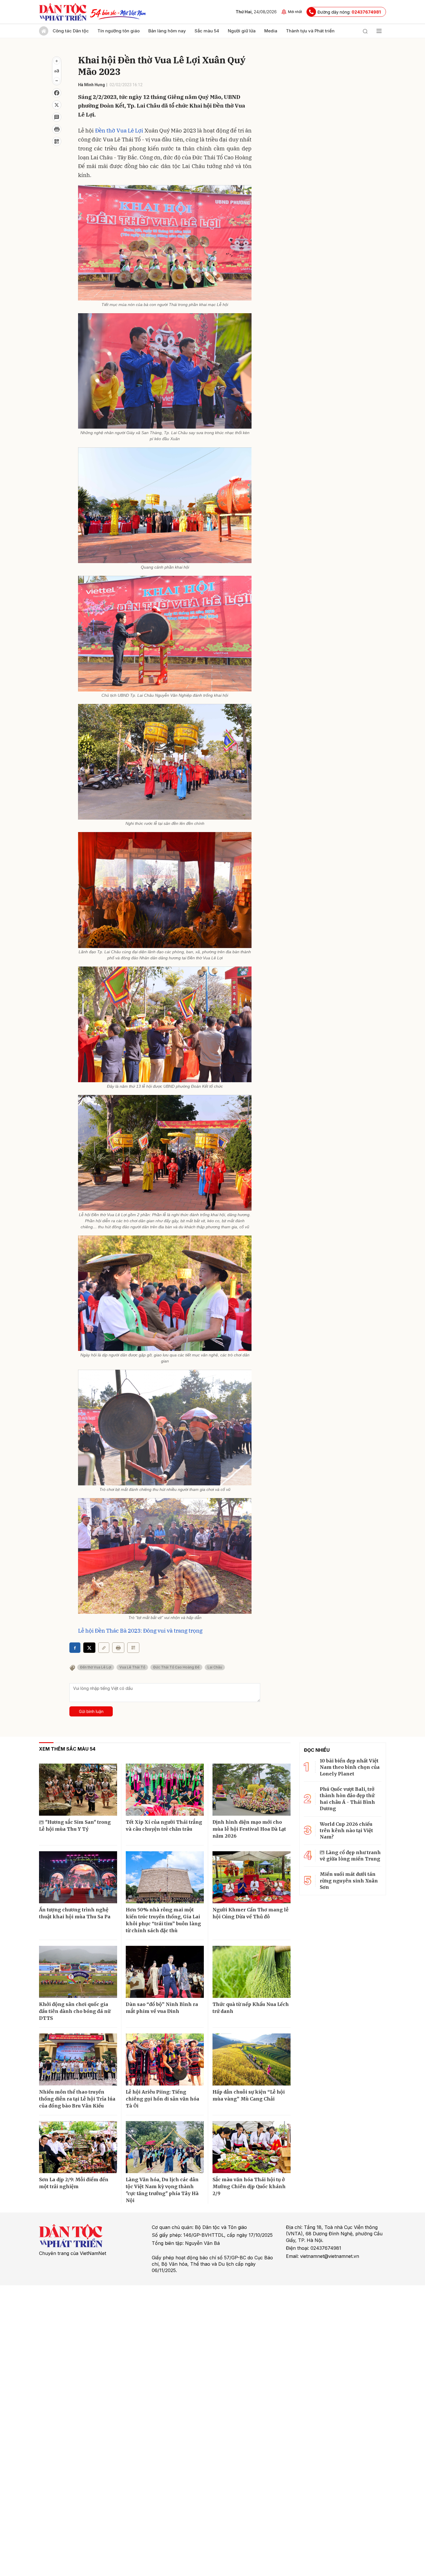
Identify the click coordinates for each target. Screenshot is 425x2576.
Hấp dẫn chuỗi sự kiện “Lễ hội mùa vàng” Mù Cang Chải (249, 2095)
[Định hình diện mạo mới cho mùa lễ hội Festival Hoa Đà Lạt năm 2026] (252, 1790)
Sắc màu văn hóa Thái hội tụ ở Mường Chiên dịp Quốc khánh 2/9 (249, 2186)
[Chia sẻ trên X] (57, 105)
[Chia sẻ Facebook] (57, 93)
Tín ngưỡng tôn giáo (119, 31)
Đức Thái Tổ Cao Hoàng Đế (176, 1667)
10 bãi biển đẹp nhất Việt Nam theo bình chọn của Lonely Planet (350, 1767)
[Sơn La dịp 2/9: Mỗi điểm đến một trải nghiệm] (78, 2147)
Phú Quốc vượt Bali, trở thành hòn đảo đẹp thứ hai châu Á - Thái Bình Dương (347, 1799)
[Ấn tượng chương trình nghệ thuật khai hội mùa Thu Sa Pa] (78, 1877)
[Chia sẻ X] (89, 1648)
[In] (118, 1648)
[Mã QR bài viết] (57, 141)
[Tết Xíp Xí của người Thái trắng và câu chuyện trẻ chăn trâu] (165, 1790)
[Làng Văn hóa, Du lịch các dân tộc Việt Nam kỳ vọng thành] (165, 2147)
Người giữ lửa (242, 31)
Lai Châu (215, 1667)
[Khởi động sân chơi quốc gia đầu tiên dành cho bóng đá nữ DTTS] (78, 1972)
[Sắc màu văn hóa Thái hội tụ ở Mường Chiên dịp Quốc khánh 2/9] (252, 2147)
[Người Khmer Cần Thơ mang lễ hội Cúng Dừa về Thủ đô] (252, 1877)
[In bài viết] (57, 129)
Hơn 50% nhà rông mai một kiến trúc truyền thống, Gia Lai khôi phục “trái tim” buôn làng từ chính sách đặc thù (163, 1920)
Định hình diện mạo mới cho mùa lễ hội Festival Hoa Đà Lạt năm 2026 (249, 1829)
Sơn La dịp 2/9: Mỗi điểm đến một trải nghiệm (74, 2183)
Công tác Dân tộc (71, 31)
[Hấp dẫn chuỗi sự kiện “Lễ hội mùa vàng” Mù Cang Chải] (252, 2059)
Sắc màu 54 (207, 31)
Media (271, 31)
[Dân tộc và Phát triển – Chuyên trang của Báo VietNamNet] (63, 12)
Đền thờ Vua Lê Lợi (119, 130)
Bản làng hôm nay (167, 31)
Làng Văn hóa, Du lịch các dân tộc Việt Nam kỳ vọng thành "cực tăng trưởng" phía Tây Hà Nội (162, 2190)
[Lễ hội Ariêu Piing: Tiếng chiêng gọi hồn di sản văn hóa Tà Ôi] (165, 2059)
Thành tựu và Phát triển (310, 31)
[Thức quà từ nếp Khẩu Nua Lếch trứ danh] (252, 1972)
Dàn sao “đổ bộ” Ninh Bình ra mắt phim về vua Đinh (162, 2008)
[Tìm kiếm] (365, 31)
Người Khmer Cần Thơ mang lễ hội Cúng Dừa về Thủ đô (251, 1913)
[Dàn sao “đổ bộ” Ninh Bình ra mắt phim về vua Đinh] (165, 1972)
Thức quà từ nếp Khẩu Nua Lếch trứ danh (251, 2008)
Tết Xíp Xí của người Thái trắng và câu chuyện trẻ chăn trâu (164, 1825)
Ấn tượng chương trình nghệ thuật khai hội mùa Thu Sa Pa (75, 1913)
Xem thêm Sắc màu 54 (67, 1749)
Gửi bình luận (91, 1711)
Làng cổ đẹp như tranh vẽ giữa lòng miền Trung (350, 1856)
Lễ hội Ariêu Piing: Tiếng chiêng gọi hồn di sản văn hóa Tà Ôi (162, 2099)
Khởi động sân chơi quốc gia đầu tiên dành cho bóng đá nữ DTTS (75, 2011)
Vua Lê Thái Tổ (132, 1667)
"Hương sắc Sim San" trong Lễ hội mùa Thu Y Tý (75, 1825)
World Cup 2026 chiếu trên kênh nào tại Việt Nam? (346, 1831)
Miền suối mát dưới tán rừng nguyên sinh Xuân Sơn (349, 1881)
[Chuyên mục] (379, 31)
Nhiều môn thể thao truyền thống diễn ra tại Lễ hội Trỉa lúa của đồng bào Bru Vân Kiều (77, 2099)
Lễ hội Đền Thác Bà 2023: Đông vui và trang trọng (140, 1631)
